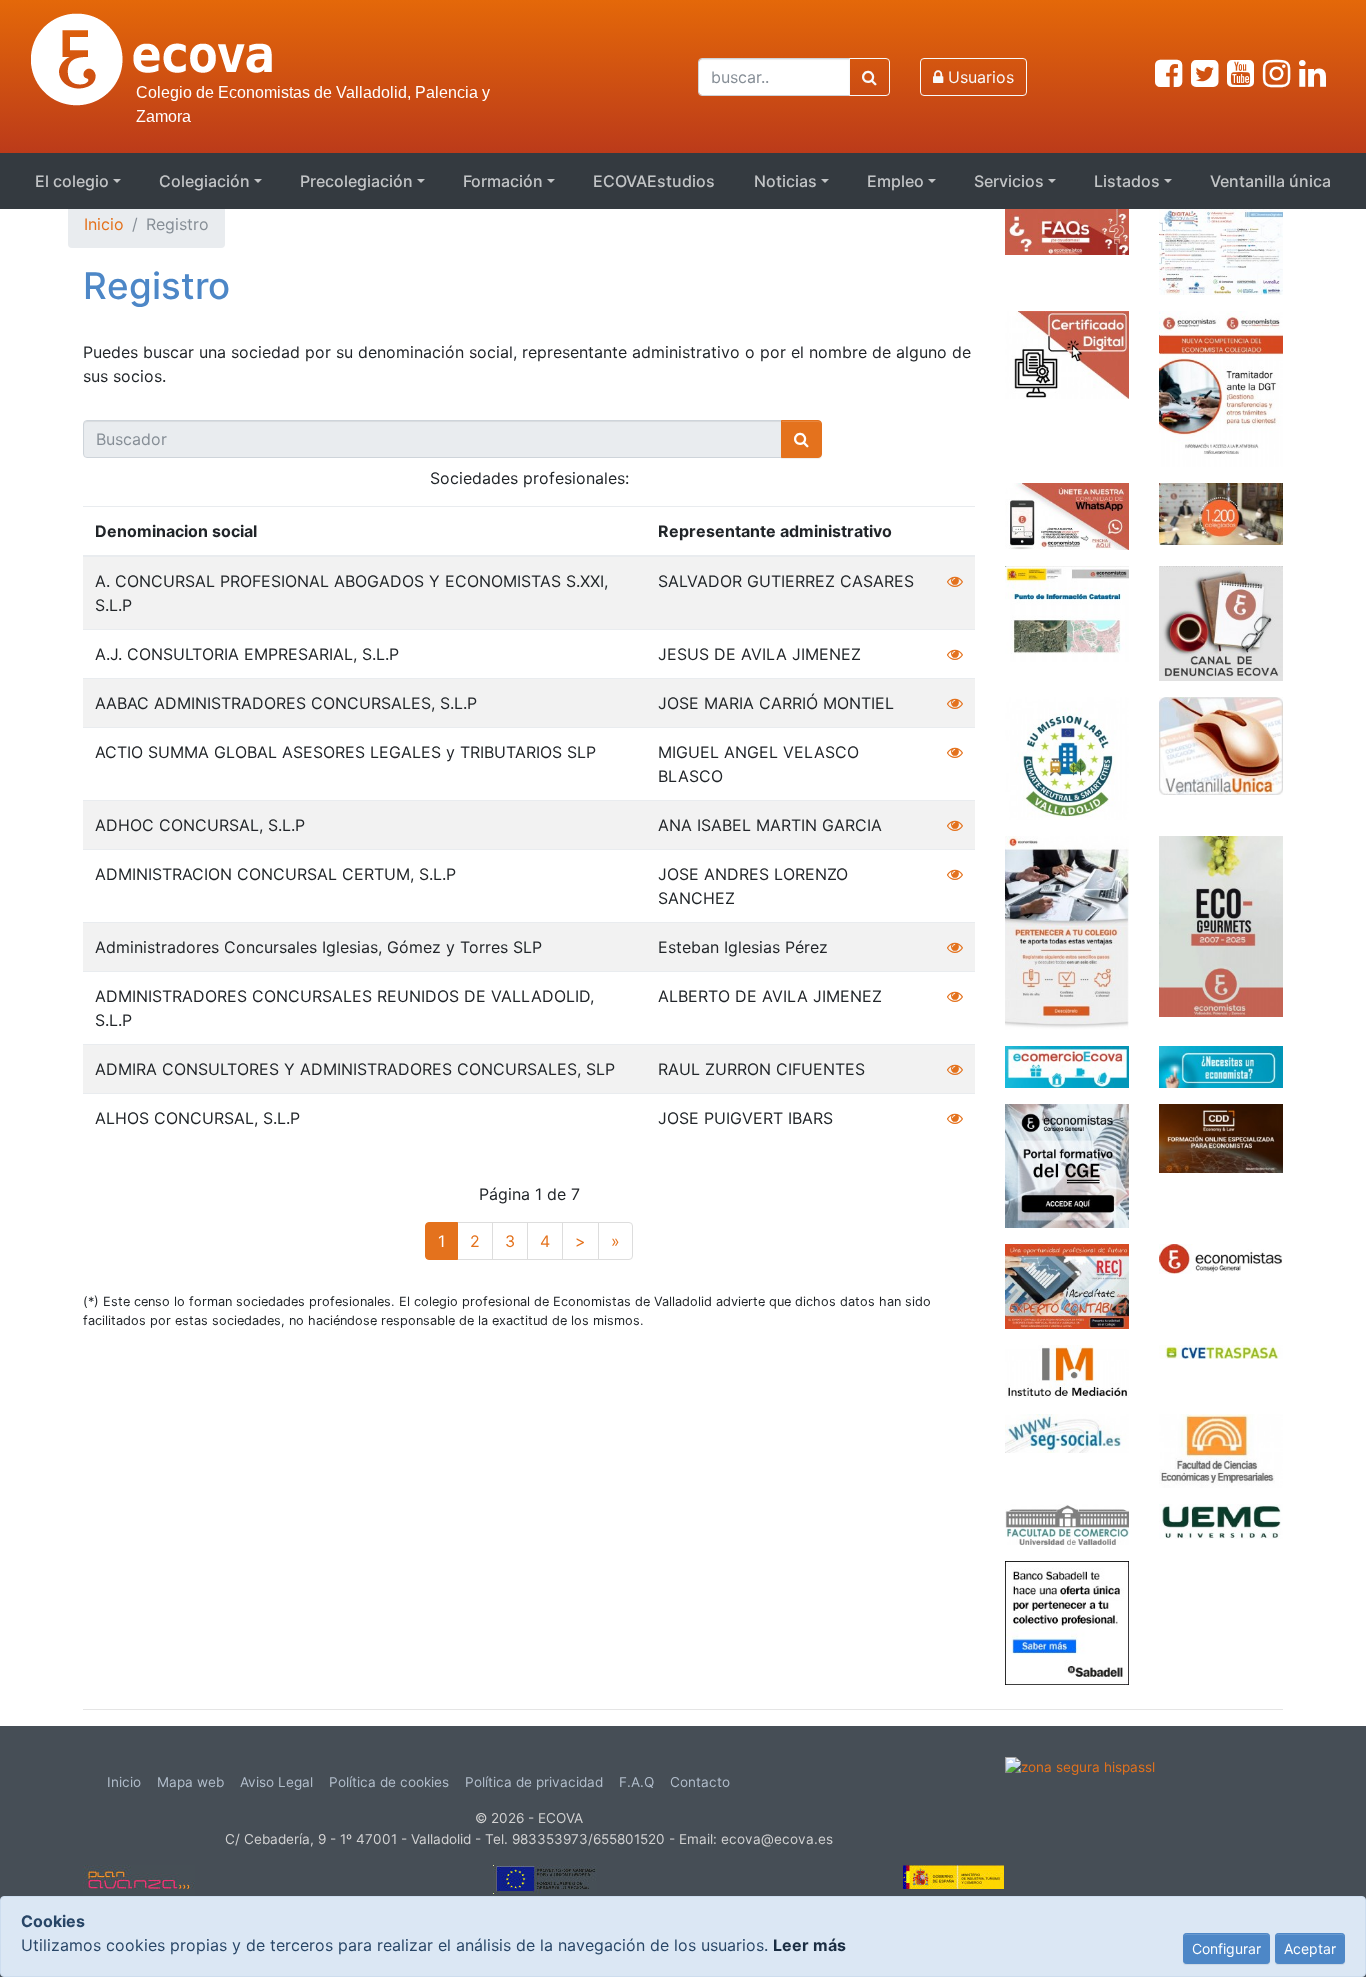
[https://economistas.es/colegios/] (1221, 1257)
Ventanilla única (1270, 181)
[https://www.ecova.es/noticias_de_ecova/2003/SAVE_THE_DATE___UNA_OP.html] (1221, 250)
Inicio (104, 224)
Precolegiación (356, 181)
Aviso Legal (276, 1782)
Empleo (895, 181)
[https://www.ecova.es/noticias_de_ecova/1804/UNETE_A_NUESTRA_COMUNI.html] (1067, 515)
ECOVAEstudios (654, 181)
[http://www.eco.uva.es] (1221, 1449)
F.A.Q (636, 1782)
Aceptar (1310, 1948)
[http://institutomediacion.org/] (1067, 1370)
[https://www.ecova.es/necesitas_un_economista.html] (1221, 1065)
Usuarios (978, 77)
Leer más (809, 1945)
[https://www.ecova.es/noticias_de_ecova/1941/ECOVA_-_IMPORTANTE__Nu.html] (1221, 387)
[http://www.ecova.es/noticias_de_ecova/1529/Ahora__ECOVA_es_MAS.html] (1221, 512)
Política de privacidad (534, 1782)
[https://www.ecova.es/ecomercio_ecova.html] (1067, 1065)
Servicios (1009, 181)
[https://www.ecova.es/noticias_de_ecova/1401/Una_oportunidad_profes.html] (1067, 1285)
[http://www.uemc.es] (1221, 1520)
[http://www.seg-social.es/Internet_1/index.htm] (1067, 1432)
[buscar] (869, 77)
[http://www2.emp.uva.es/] (1067, 1523)
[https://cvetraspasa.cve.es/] (1221, 1350)
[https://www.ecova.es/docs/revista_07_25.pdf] (1221, 925)
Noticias (785, 181)
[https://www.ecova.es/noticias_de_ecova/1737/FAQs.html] (1067, 230)
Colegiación (204, 181)
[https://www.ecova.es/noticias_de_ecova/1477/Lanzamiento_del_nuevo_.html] (1067, 931)
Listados (1127, 181)
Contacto (700, 1782)
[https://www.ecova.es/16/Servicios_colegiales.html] (1067, 354)
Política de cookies (389, 1782)
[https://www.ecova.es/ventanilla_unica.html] (1221, 744)
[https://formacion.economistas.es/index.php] (1067, 1164)
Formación (503, 181)
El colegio (72, 181)
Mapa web (190, 1782)
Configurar (1226, 1948)
